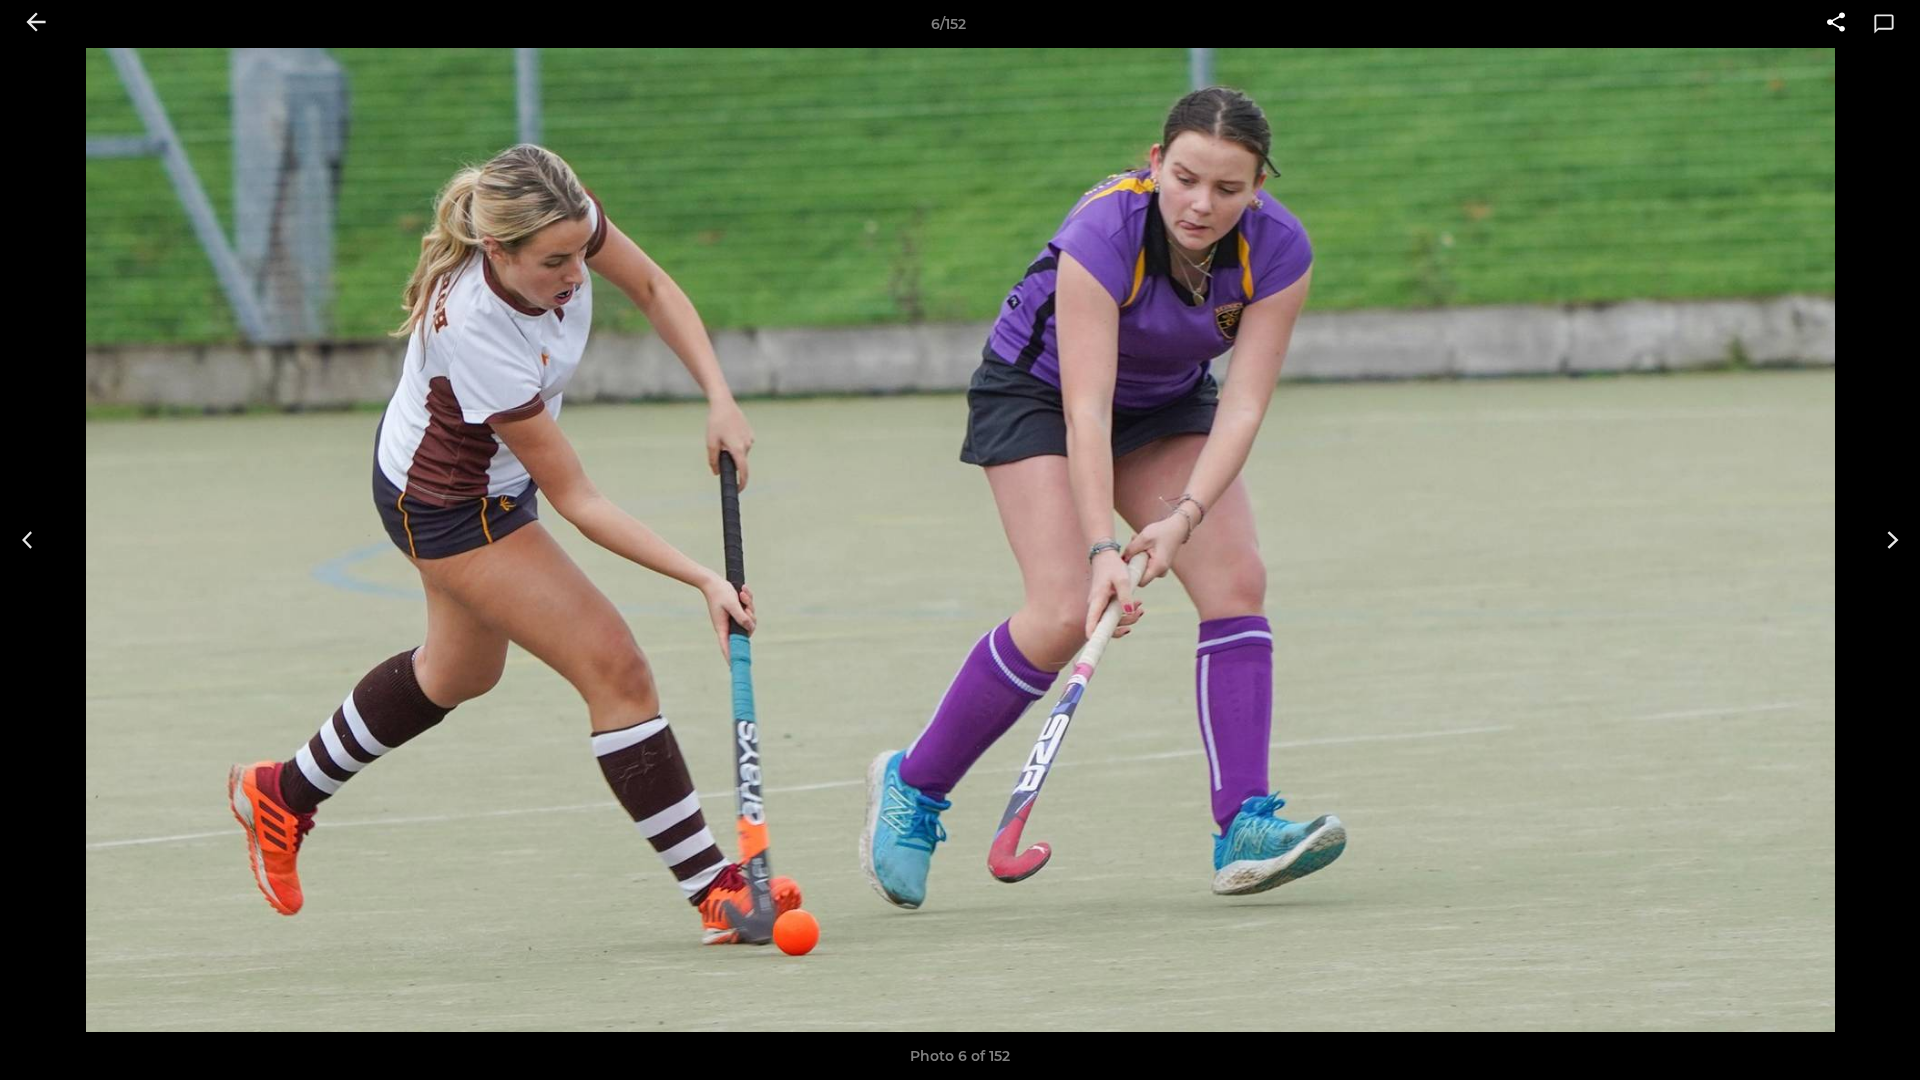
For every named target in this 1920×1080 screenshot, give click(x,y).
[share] (1836, 24)
